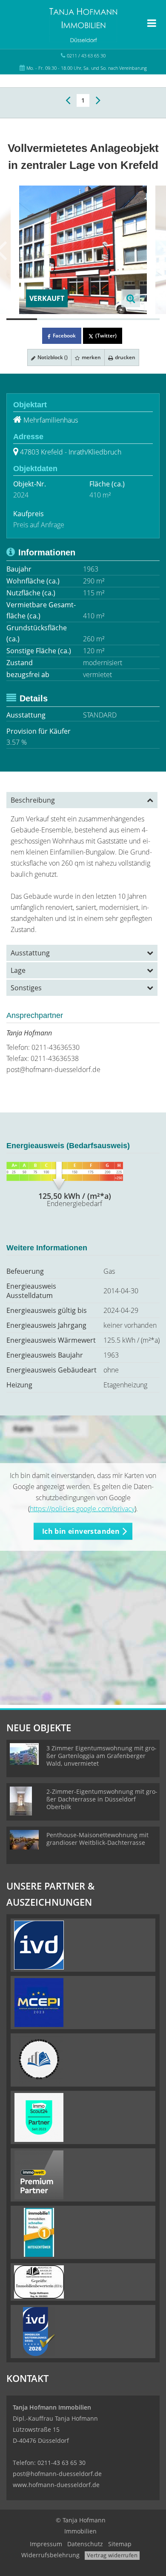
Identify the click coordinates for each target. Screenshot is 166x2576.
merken (91, 357)
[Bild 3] (83, 319)
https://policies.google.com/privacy (82, 1509)
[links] (68, 100)
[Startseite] (83, 24)
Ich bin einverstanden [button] (81, 1531)
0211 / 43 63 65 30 (86, 56)
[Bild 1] (22, 319)
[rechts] (98, 100)
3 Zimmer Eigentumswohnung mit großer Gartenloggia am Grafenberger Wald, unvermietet (102, 1756)
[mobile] (152, 23)
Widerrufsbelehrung (50, 2555)
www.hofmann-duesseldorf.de (56, 2485)
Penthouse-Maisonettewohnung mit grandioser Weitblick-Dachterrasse (97, 1839)
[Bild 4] (114, 319)
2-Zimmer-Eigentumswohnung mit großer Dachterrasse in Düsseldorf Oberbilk (102, 1799)
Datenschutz (85, 2544)
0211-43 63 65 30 (62, 2463)
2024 (21, 495)
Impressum (46, 2544)
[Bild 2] (52, 319)
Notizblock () (52, 357)
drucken (124, 357)
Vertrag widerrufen (112, 2555)
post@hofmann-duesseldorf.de (53, 1069)
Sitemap (120, 2544)
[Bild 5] (144, 319)
